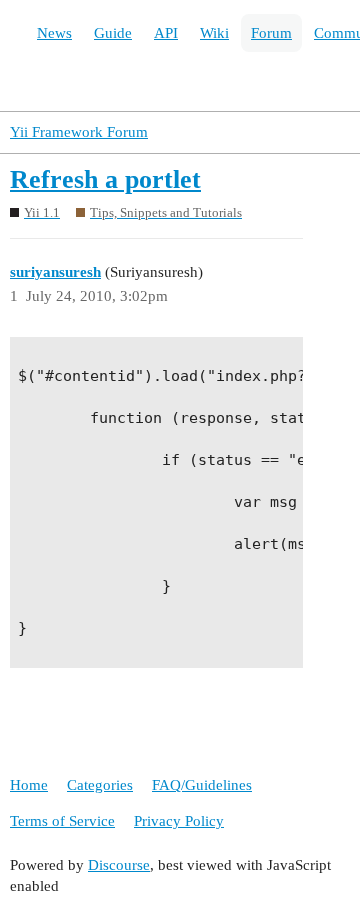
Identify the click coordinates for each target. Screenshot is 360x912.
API (166, 33)
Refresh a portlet (105, 179)
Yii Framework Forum (79, 132)
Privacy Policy (179, 821)
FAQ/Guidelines (202, 785)
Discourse (119, 865)
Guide (113, 33)
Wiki (214, 33)
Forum (271, 33)
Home (29, 785)
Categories (100, 785)
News (54, 33)
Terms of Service (62, 821)
